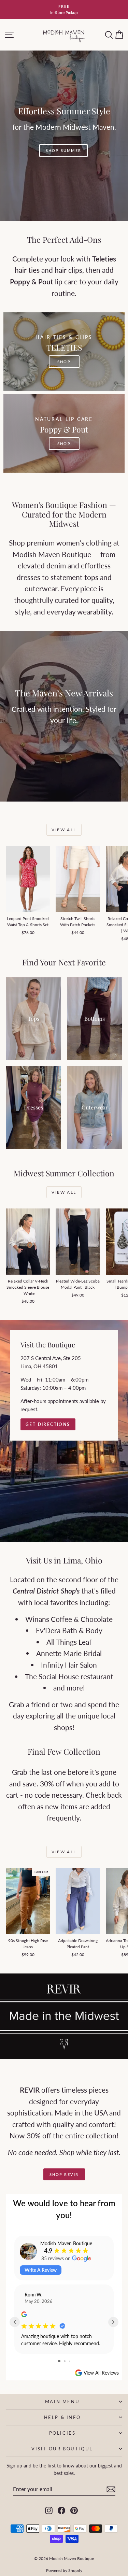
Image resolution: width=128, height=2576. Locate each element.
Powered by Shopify (64, 2570)
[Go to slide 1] (59, 2361)
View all (64, 830)
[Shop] (64, 136)
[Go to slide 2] (65, 2361)
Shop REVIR (64, 2174)
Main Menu (62, 2402)
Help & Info (62, 2417)
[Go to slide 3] (69, 2361)
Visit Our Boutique (62, 2449)
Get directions (48, 1424)
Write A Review (41, 2270)
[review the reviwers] (24, 2315)
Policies (62, 2433)
